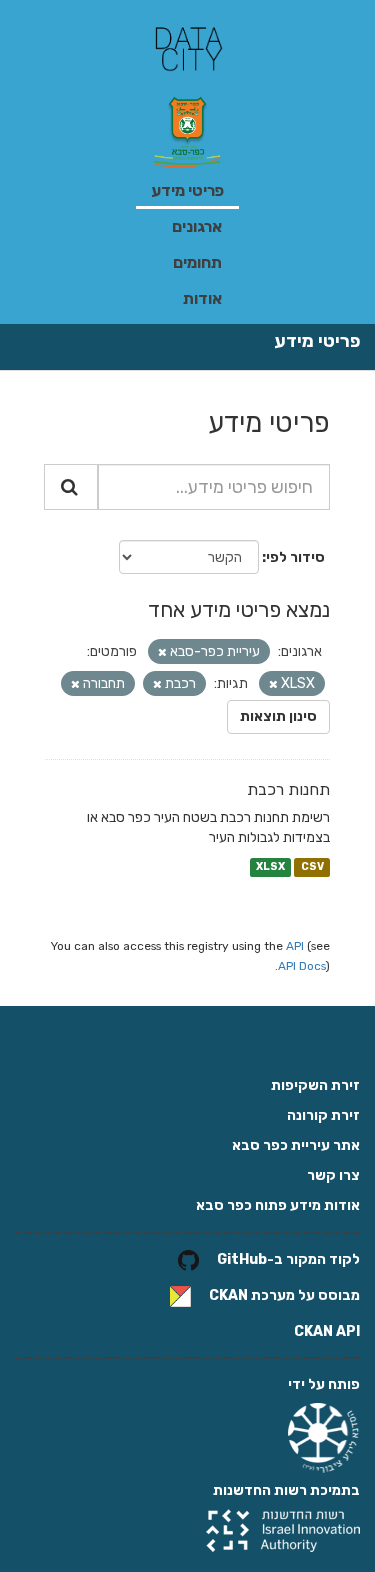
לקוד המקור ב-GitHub (288, 1260)
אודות (202, 298)
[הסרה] (162, 652)
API (295, 946)
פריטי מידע (187, 190)
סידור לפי (295, 557)
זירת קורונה (323, 1115)
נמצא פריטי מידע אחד (239, 609)
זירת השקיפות (315, 1085)
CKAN (228, 1296)
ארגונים (197, 226)
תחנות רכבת (288, 789)
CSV (312, 866)
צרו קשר (333, 1175)
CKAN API (327, 1331)
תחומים (197, 262)
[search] (71, 487)
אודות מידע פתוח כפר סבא (278, 1205)
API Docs (302, 966)
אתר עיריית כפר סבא (296, 1145)
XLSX (270, 866)
